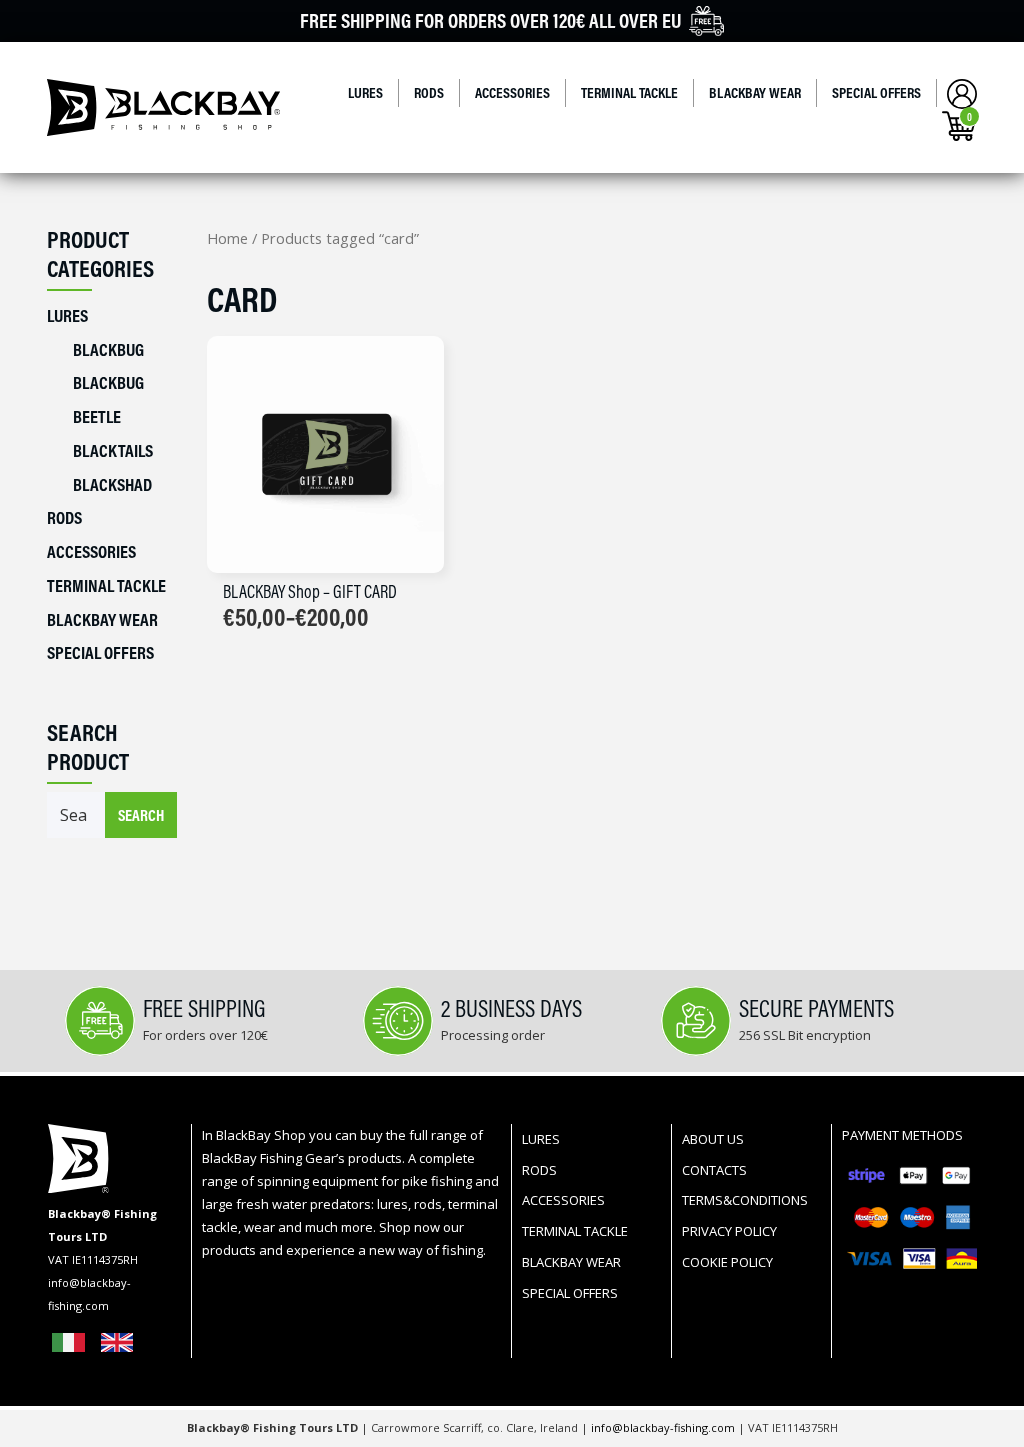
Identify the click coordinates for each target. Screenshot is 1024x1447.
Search (141, 815)
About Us (713, 1139)
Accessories (512, 92)
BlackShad (112, 484)
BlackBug (108, 349)
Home (227, 238)
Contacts (714, 1170)
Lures (365, 92)
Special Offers (876, 92)
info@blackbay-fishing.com (664, 1427)
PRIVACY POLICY (729, 1231)
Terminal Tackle (629, 92)
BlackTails (113, 450)
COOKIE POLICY (727, 1262)
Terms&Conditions (745, 1200)
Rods (429, 92)
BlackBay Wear (755, 92)
